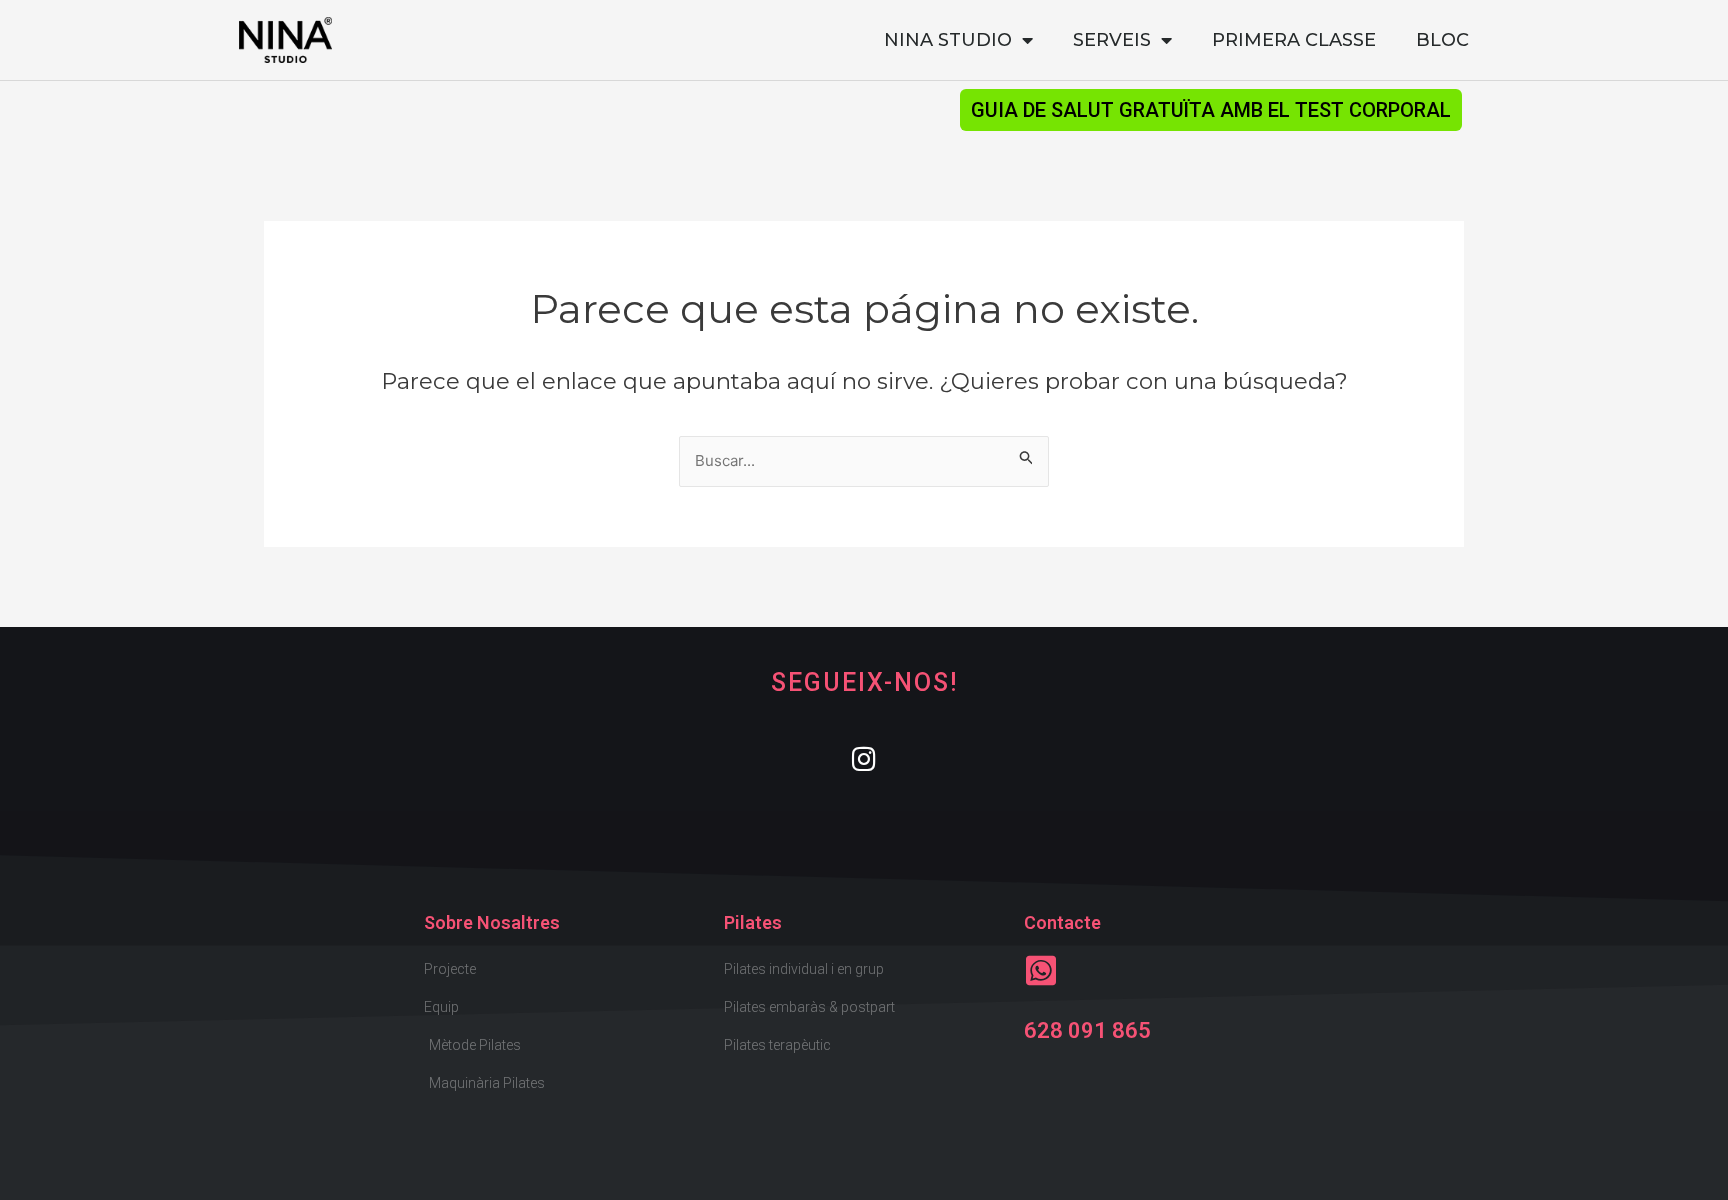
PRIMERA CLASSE (1294, 40)
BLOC (1442, 40)
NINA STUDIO (948, 40)
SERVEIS (1112, 40)
